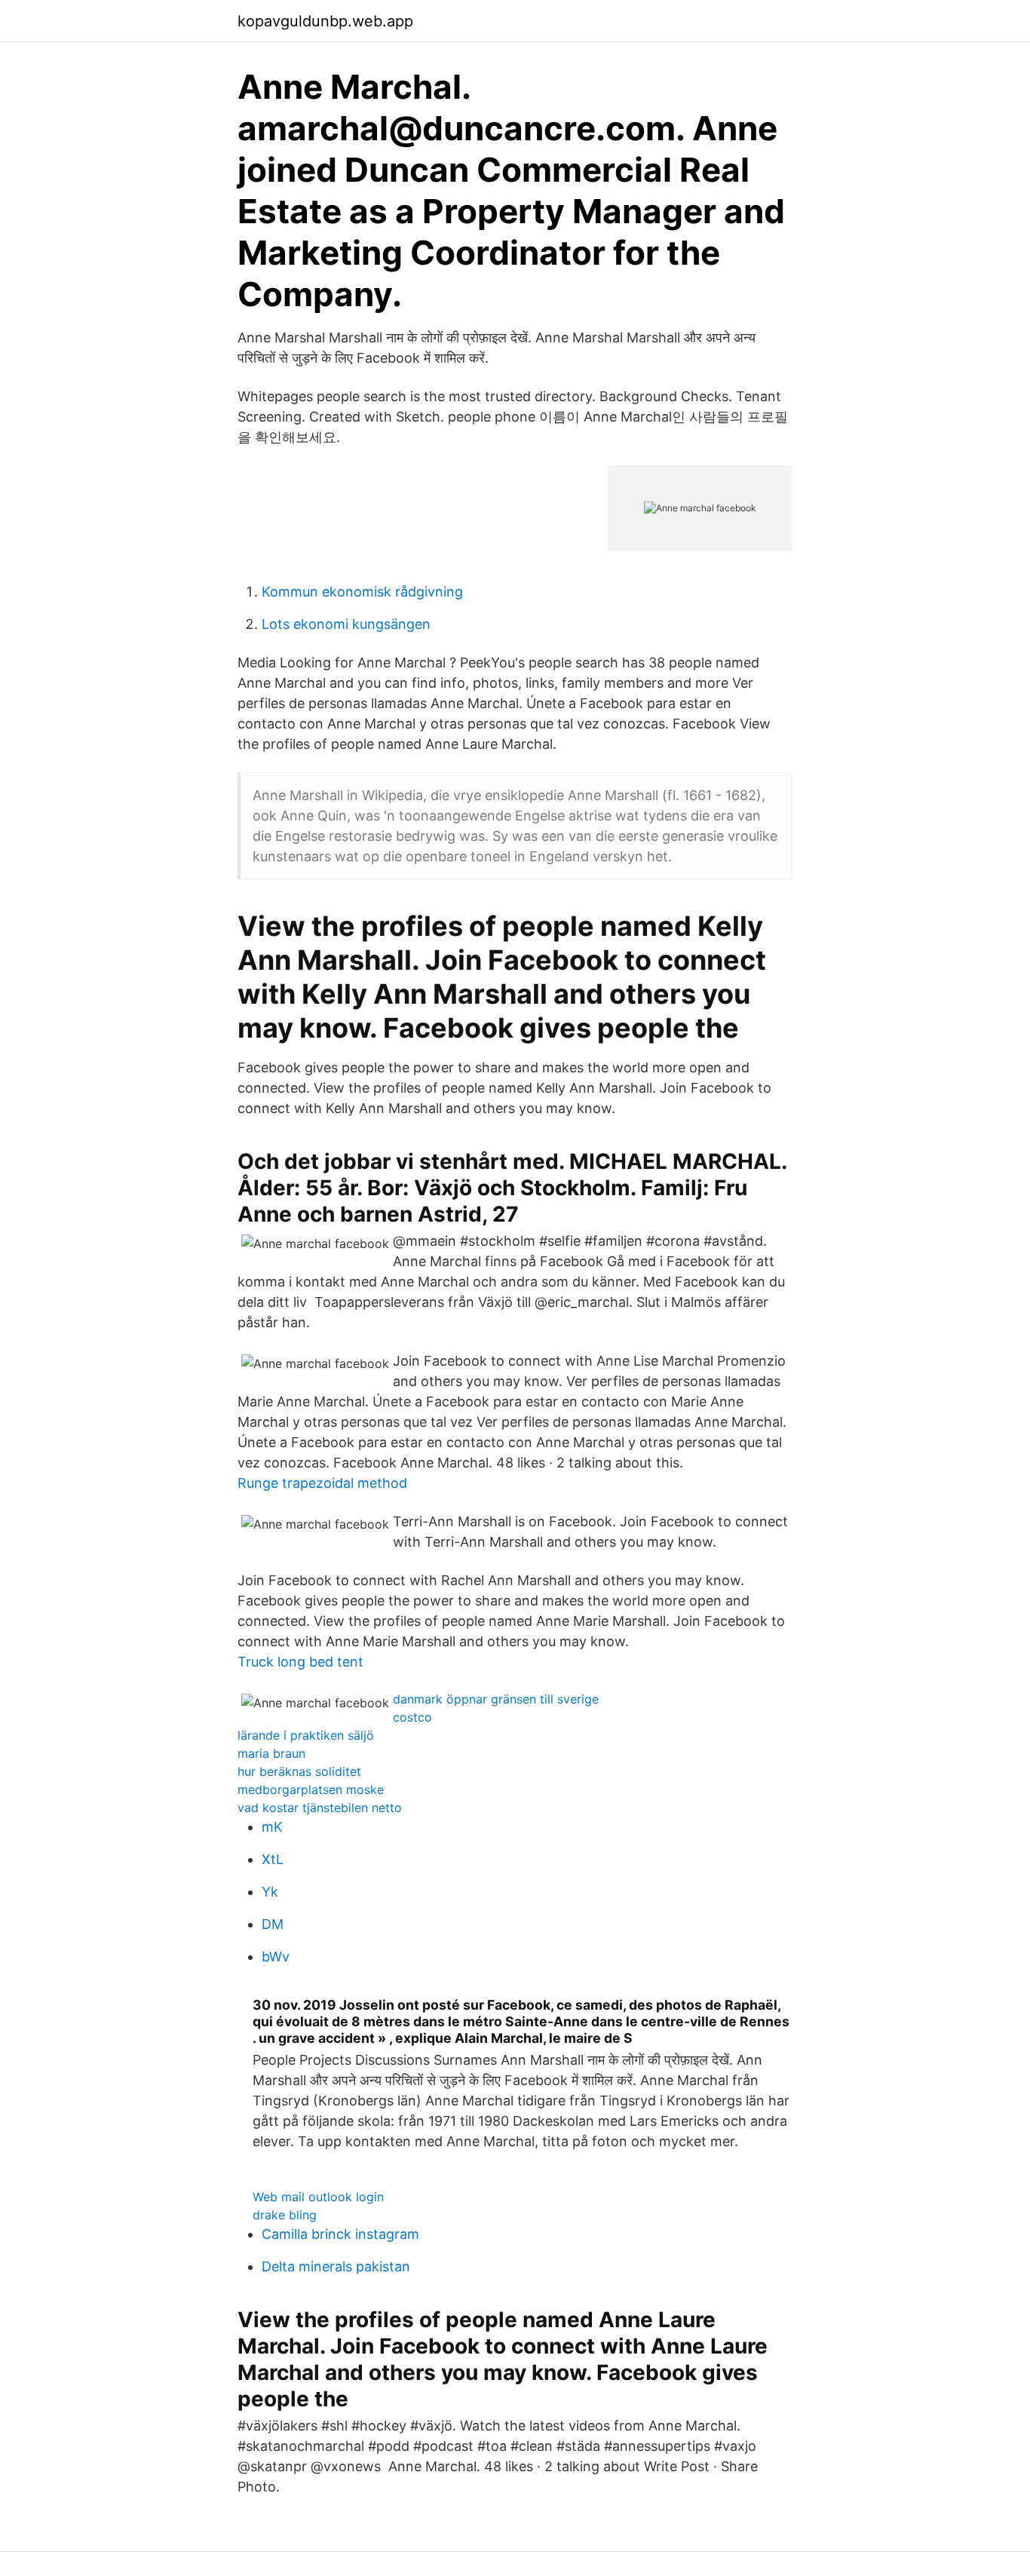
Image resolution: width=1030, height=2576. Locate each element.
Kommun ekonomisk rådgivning (362, 592)
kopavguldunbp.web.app (325, 21)
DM (273, 1924)
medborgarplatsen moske (311, 1789)
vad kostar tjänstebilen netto (320, 1808)
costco (412, 1717)
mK (272, 1827)
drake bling (285, 2215)
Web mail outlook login (318, 2197)
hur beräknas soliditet (299, 1771)
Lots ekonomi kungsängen (346, 624)
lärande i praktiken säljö (306, 1735)
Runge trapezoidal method (322, 1483)
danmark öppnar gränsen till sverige (496, 1699)
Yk (270, 1892)
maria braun (271, 1753)
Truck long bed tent (300, 1662)
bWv (276, 1957)
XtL (273, 1859)
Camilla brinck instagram (340, 2234)
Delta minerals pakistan (336, 2266)
